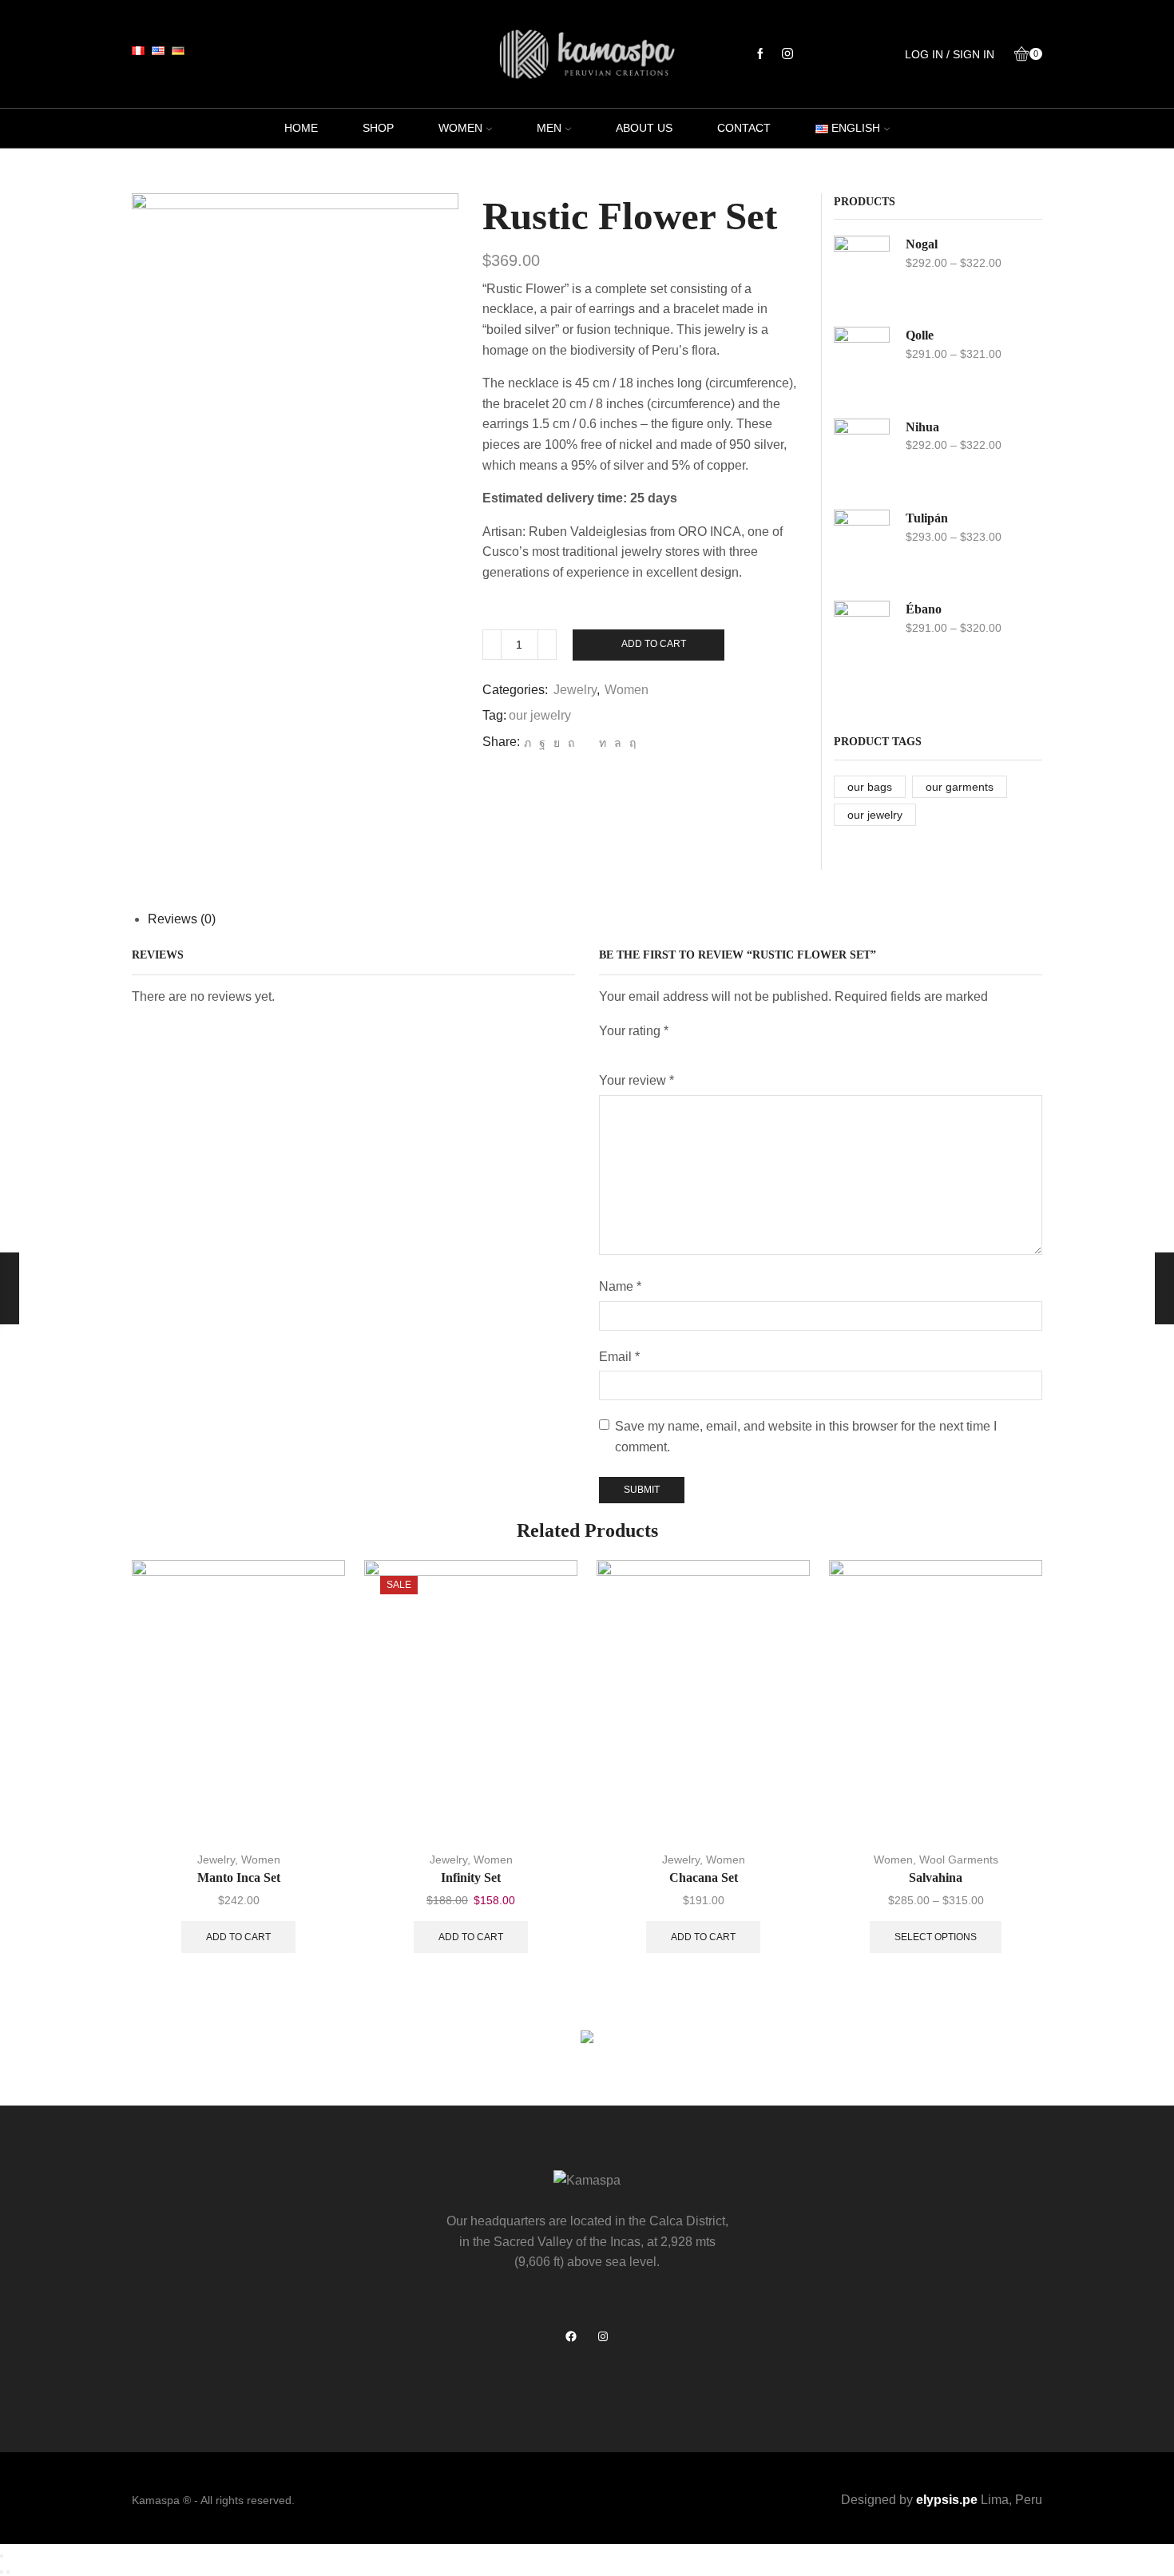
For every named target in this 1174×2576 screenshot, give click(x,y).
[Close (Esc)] (2, 2556)
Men (549, 128)
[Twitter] (528, 743)
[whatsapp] (618, 743)
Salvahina (936, 1877)
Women (460, 128)
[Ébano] (862, 637)
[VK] (557, 743)
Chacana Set (704, 1877)
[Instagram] (787, 54)
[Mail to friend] (587, 743)
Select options (936, 1937)
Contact (744, 128)
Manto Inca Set (239, 1877)
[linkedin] (603, 743)
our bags (870, 787)
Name (620, 1286)
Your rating (634, 1031)
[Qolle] (862, 363)
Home (301, 128)
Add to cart (654, 644)
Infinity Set (471, 1877)
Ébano (924, 609)
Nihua (922, 427)
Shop (378, 128)
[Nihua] (862, 455)
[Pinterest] (571, 743)
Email (619, 1357)
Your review (637, 1080)
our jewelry (540, 715)
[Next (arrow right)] (8, 2572)
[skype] (631, 743)
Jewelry (575, 690)
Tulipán (927, 518)
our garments (960, 787)
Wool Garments (959, 1860)
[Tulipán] (862, 546)
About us (644, 128)
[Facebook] (760, 54)
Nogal (922, 244)
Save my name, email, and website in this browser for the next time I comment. (806, 1437)
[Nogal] (862, 272)
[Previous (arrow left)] (2, 2572)
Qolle (920, 335)
